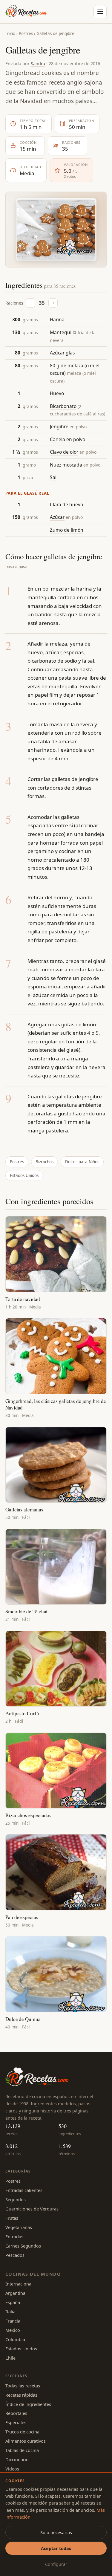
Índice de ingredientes (28, 2404)
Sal (53, 477)
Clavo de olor (64, 452)
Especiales (16, 2422)
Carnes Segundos (23, 2246)
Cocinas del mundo (33, 2274)
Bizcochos (45, 1162)
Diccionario (17, 2459)
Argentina (15, 2293)
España (13, 2302)
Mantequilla (63, 332)
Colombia (15, 2339)
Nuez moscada (66, 465)
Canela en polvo (67, 439)
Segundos (16, 2199)
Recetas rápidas (21, 2395)
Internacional (19, 2284)
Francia (13, 2321)
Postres (26, 33)
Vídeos (12, 2469)
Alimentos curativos (26, 2441)
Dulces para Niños (82, 1162)
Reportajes (16, 2413)
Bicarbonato (63, 406)
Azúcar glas (62, 353)
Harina (57, 319)
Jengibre (59, 426)
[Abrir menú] (100, 12)
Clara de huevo (66, 505)
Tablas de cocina (22, 2450)
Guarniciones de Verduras (32, 2209)
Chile (10, 2358)
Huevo (57, 393)
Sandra (38, 63)
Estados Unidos (24, 1175)
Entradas (14, 2236)
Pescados (15, 2255)
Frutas (12, 2218)
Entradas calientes (24, 2190)
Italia (10, 2311)
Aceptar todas (56, 2548)
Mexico (13, 2330)
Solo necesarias (56, 2532)
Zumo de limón (67, 530)
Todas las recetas (23, 2386)
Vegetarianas (19, 2227)
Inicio (10, 33)
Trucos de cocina (22, 2432)
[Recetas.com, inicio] (26, 12)
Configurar (56, 2564)
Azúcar (57, 517)
